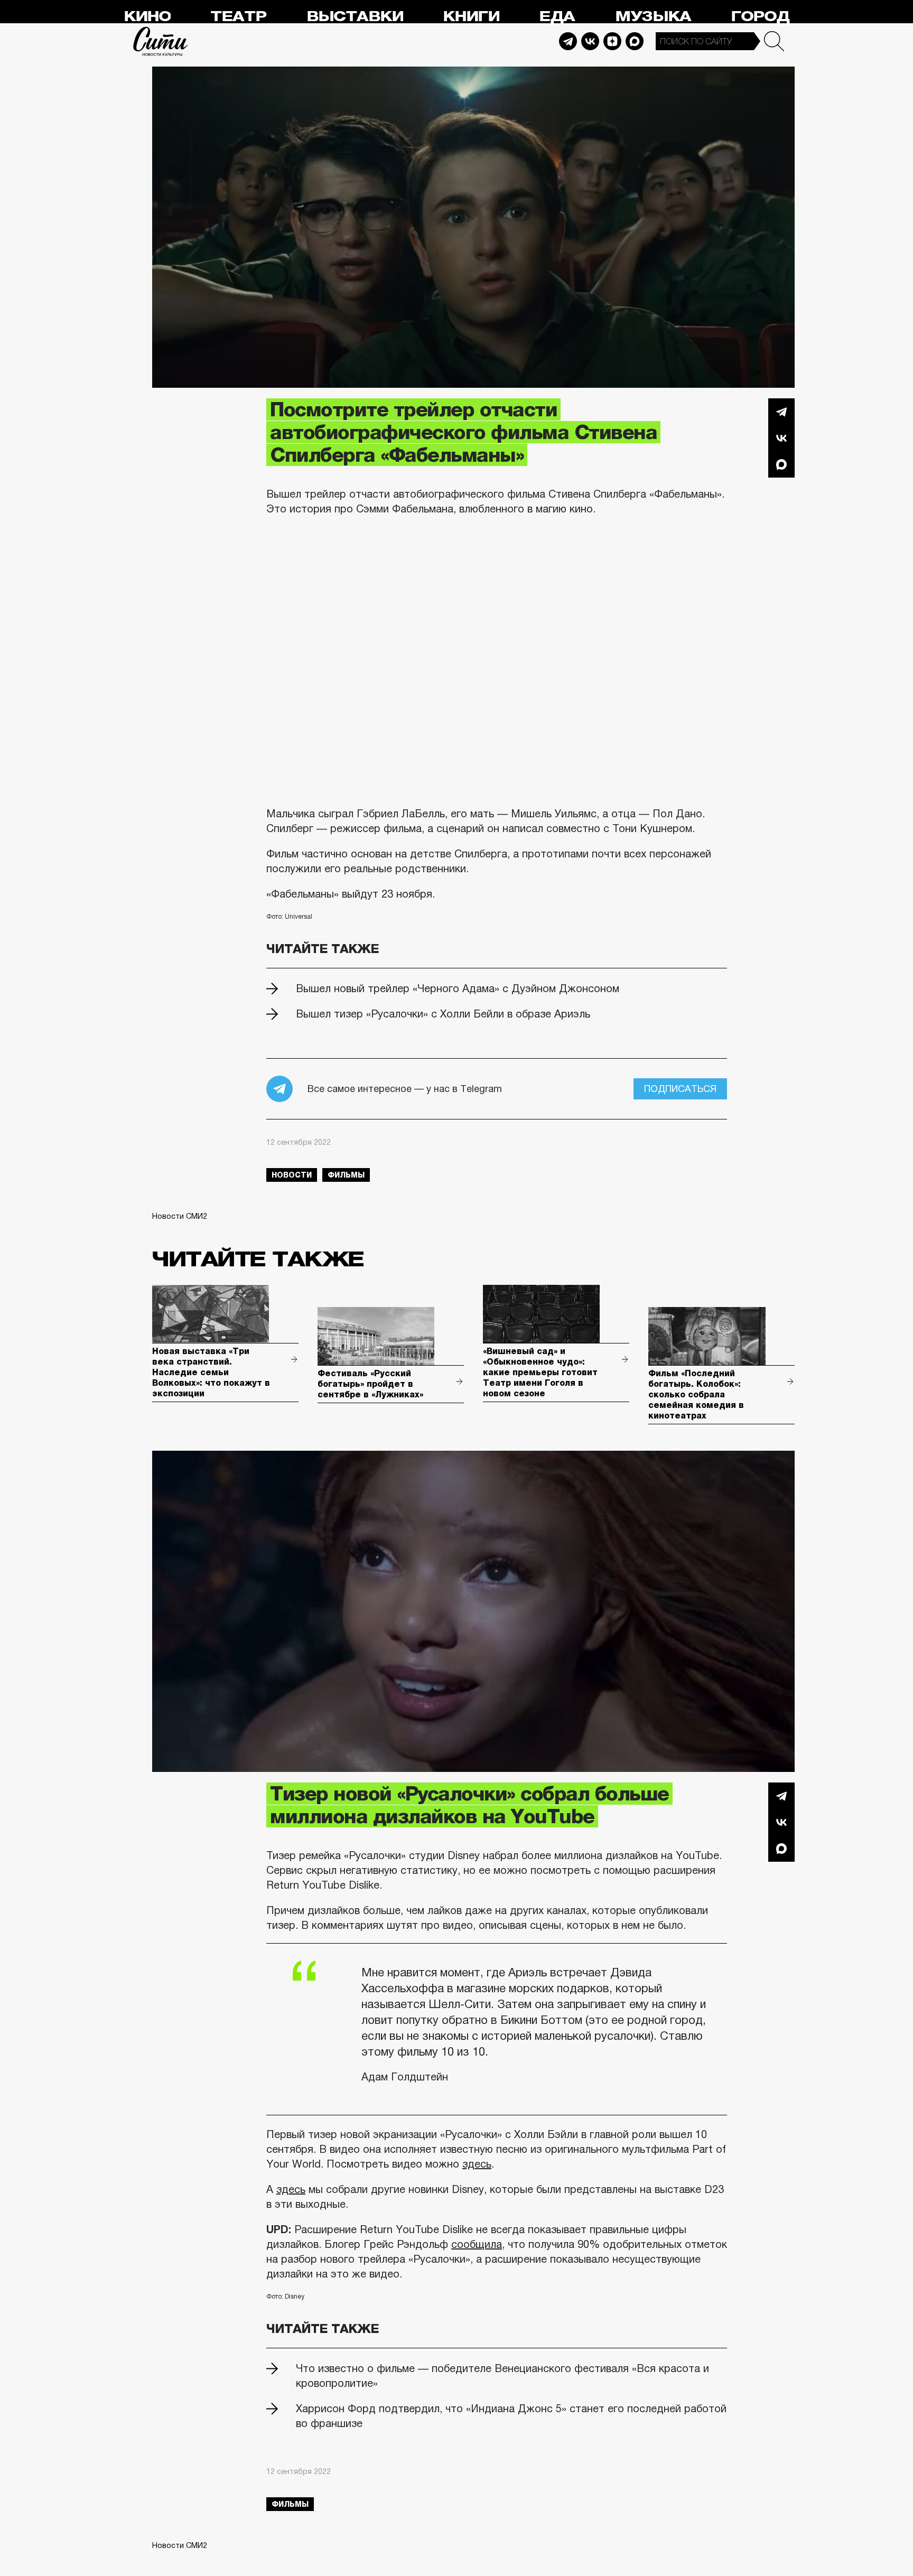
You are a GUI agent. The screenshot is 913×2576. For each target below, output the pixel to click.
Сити (161, 41)
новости (292, 1175)
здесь (477, 2164)
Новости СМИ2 (180, 1216)
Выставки (355, 17)
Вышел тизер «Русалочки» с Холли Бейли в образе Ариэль (443, 1014)
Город (760, 17)
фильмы (346, 1175)
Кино (147, 17)
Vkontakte (590, 41)
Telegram (568, 41)
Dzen (612, 41)
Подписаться (680, 1089)
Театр (238, 17)
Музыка (653, 17)
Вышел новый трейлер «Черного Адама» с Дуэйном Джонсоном (458, 988)
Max (635, 41)
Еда (557, 17)
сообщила (477, 2244)
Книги (471, 17)
